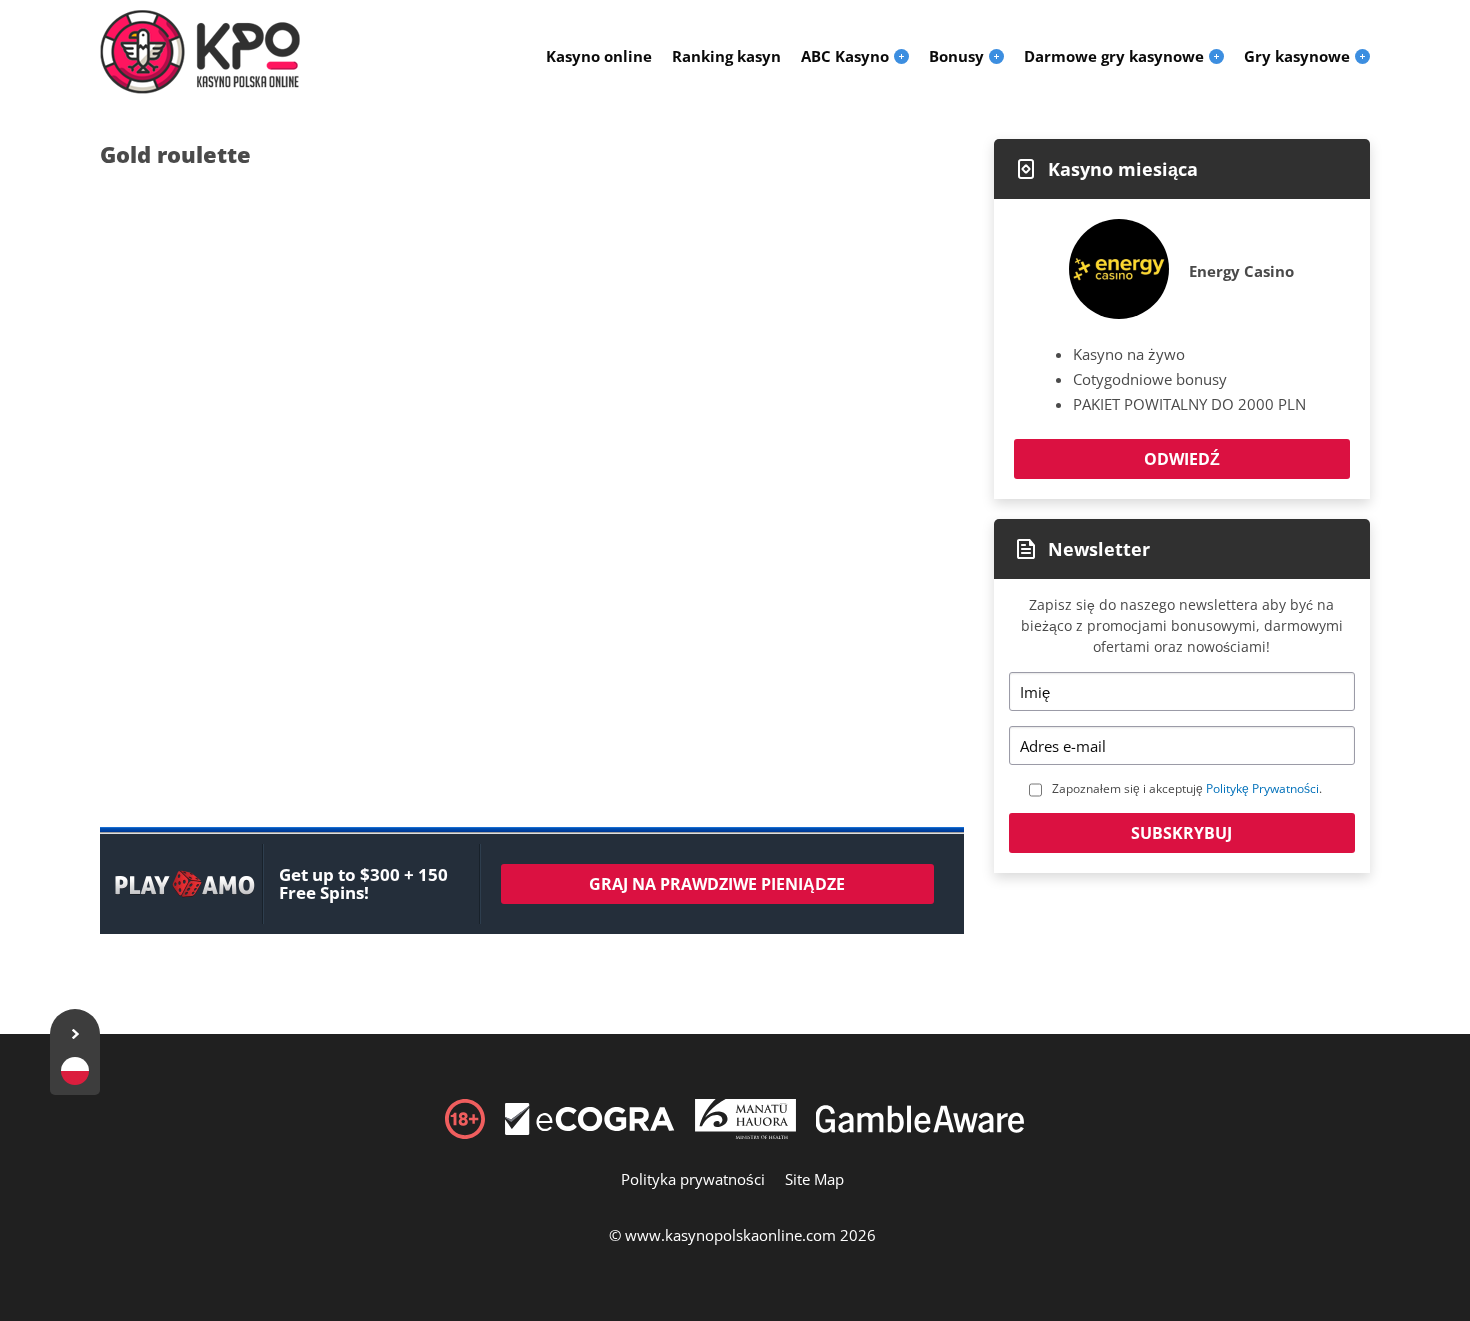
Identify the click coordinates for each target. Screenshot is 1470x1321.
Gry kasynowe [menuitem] (1297, 56)
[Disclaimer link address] (590, 1129)
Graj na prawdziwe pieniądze (717, 884)
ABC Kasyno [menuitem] (845, 56)
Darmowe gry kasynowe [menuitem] (1114, 56)
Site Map (814, 1179)
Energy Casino (1241, 271)
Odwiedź (1182, 459)
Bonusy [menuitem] (956, 56)
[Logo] (200, 52)
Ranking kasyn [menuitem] (726, 56)
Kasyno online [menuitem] (599, 56)
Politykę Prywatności (1262, 788)
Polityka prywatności (693, 1179)
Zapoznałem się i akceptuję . (1187, 788)
